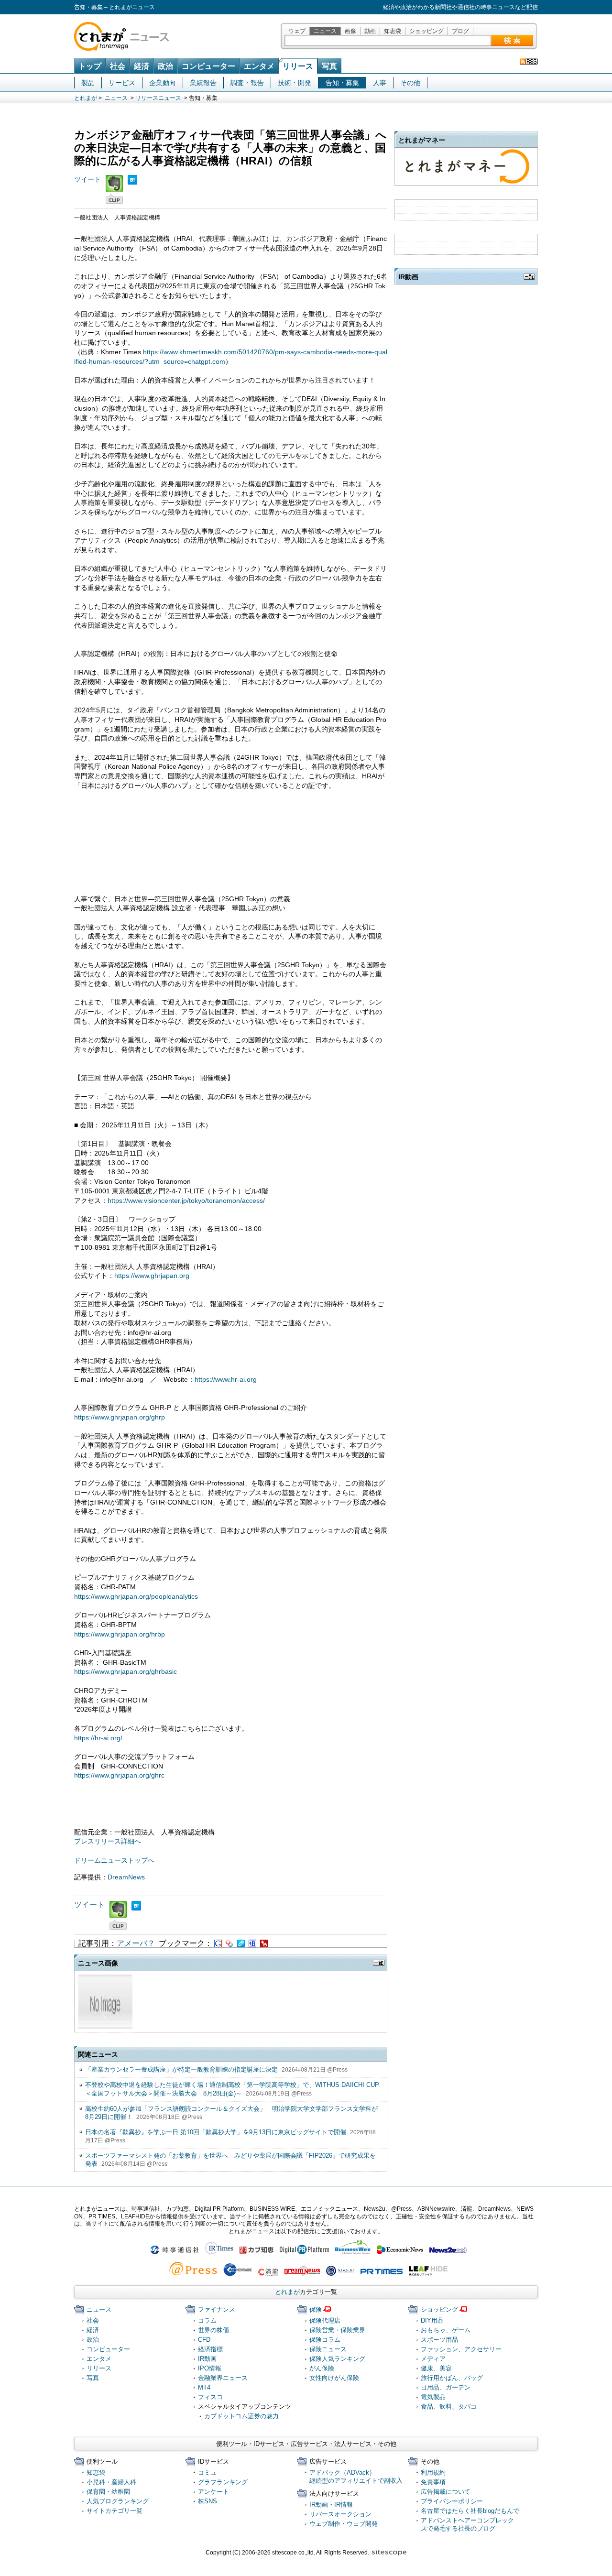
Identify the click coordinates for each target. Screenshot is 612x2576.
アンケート (213, 2492)
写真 (329, 66)
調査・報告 (247, 83)
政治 (165, 66)
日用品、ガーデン (446, 2387)
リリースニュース (158, 98)
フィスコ (210, 2397)
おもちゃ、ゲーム (446, 2330)
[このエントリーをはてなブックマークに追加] (132, 179)
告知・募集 (342, 83)
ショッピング (426, 31)
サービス (122, 83)
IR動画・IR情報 (331, 2505)
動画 (370, 31)
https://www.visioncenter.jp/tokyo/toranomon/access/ (186, 1201)
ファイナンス (217, 2309)
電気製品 (433, 2397)
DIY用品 (432, 2320)
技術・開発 (295, 83)
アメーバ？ (136, 1943)
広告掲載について (446, 2492)
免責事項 (433, 2482)
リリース (298, 66)
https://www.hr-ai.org (226, 1379)
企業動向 (163, 83)
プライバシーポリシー (452, 2501)
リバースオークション (340, 2514)
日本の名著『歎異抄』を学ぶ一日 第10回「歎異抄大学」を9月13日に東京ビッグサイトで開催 (216, 2132)
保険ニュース (328, 2349)
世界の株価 (213, 2330)
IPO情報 (210, 2368)
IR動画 (207, 2359)
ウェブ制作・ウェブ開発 (344, 2524)
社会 (118, 66)
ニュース (325, 31)
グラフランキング (223, 2482)
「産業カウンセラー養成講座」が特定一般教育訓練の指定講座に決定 (181, 2069)
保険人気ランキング (337, 2359)
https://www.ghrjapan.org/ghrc (119, 1775)
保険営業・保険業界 (337, 2330)
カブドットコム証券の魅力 (241, 2416)
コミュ (207, 2472)
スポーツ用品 (439, 2340)
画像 (350, 31)
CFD (204, 2340)
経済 (142, 66)
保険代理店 (325, 2320)
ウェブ (297, 31)
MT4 (204, 2387)
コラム (207, 2320)
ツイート (87, 179)
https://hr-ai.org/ (98, 1738)
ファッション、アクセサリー (461, 2349)
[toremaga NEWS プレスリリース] (529, 61)
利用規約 (433, 2472)
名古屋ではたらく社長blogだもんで (470, 2511)
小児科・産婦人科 (111, 2482)
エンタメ (259, 66)
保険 (316, 2309)
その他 (410, 83)
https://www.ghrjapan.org (152, 1276)
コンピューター (208, 66)
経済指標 (210, 2349)
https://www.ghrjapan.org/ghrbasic (126, 1671)
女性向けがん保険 (334, 2378)
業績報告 (203, 83)
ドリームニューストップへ (114, 1860)
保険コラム (325, 2340)
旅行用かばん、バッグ (452, 2378)
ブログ (460, 31)
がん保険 (322, 2368)
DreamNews (126, 1877)
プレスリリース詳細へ (108, 1841)
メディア (433, 2359)
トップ (90, 66)
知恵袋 (393, 31)
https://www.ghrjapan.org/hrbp (120, 1634)
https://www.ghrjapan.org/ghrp (120, 1417)
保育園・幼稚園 (108, 2492)
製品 (88, 83)
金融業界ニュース (223, 2378)
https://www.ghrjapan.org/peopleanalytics (136, 1596)
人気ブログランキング (118, 2501)
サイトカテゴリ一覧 (115, 2511)
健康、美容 (436, 2368)
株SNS (208, 2501)
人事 (380, 83)
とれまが (86, 98)
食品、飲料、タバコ (449, 2407)
